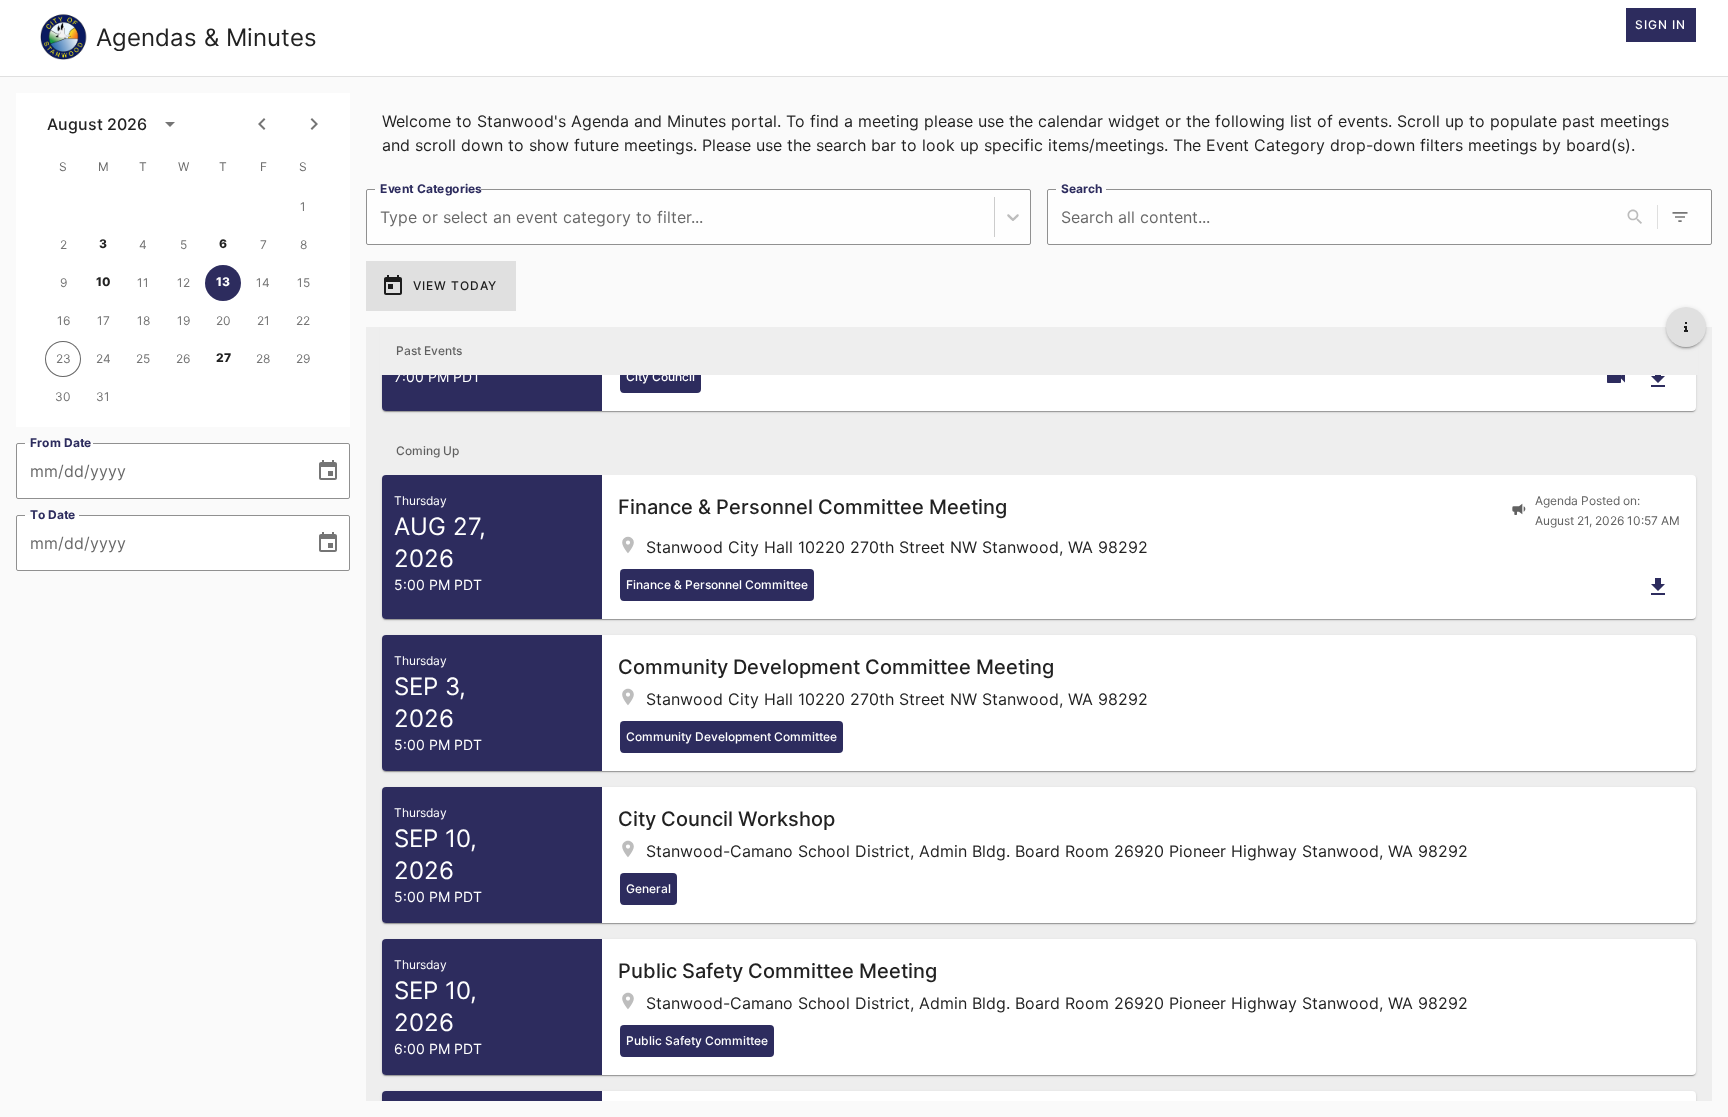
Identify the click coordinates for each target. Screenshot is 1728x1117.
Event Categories (431, 188)
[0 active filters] (1680, 217)
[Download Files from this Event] (1658, 379)
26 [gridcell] (183, 358)
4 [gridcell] (143, 244)
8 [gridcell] (303, 244)
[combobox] (382, 217)
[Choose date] (328, 471)
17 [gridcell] (103, 320)
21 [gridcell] (263, 320)
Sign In (1660, 24)
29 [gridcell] (303, 358)
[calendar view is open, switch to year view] (170, 124)
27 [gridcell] (223, 357)
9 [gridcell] (63, 282)
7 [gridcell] (263, 244)
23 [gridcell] (63, 358)
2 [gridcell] (63, 244)
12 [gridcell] (183, 282)
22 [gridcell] (303, 320)
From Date (61, 442)
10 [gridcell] (103, 281)
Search (1081, 188)
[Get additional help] (1686, 327)
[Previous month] (262, 124)
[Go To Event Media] (1616, 377)
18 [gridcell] (143, 320)
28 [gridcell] (263, 358)
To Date (53, 514)
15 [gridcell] (303, 282)
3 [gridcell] (103, 243)
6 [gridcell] (223, 243)
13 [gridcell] (223, 281)
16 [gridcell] (63, 320)
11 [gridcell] (143, 282)
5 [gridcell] (183, 244)
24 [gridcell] (103, 358)
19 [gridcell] (183, 320)
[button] (1039, 547)
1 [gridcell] (303, 206)
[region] (1039, 133)
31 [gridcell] (103, 396)
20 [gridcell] (223, 320)
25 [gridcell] (143, 358)
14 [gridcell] (263, 282)
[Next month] (314, 124)
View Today (455, 285)
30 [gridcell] (63, 396)
